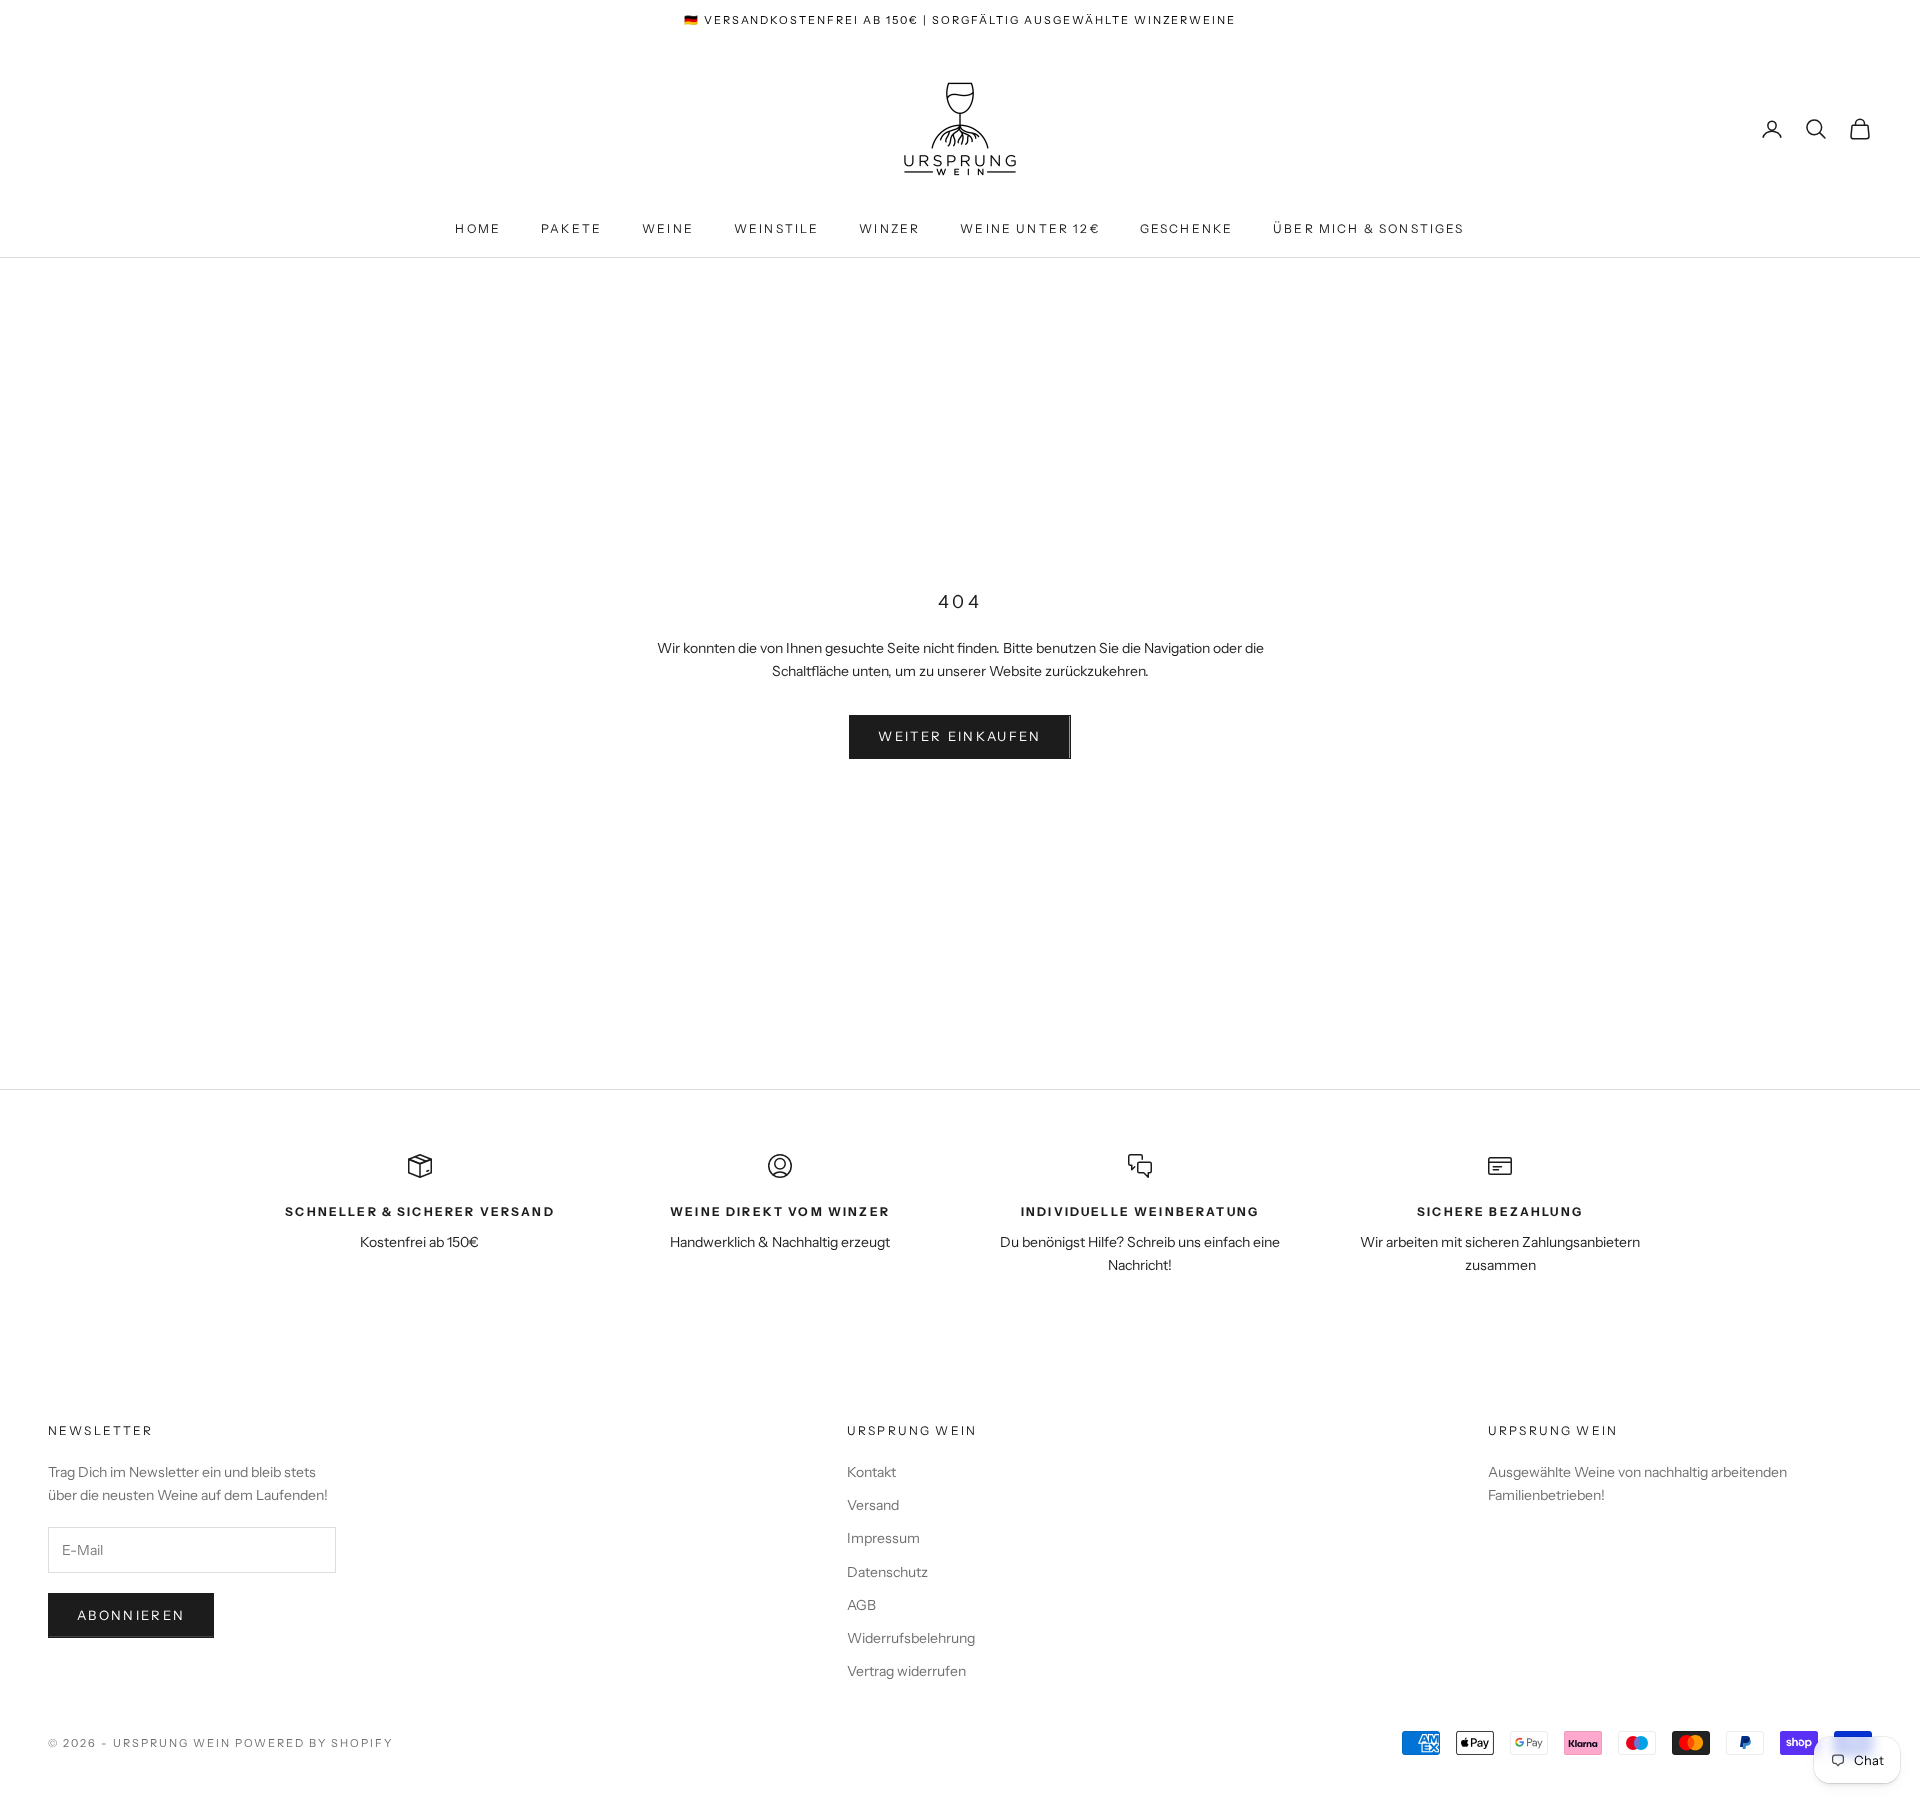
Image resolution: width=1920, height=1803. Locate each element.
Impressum (883, 1538)
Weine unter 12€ (1029, 228)
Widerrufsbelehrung (911, 1638)
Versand (873, 1505)
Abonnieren (131, 1615)
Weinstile (776, 228)
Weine (668, 228)
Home (478, 228)
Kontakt (871, 1472)
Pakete (571, 228)
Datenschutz (887, 1572)
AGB (861, 1605)
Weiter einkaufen (959, 736)
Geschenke (1186, 228)
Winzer (889, 228)
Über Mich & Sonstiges (1368, 228)
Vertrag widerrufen (906, 1671)
